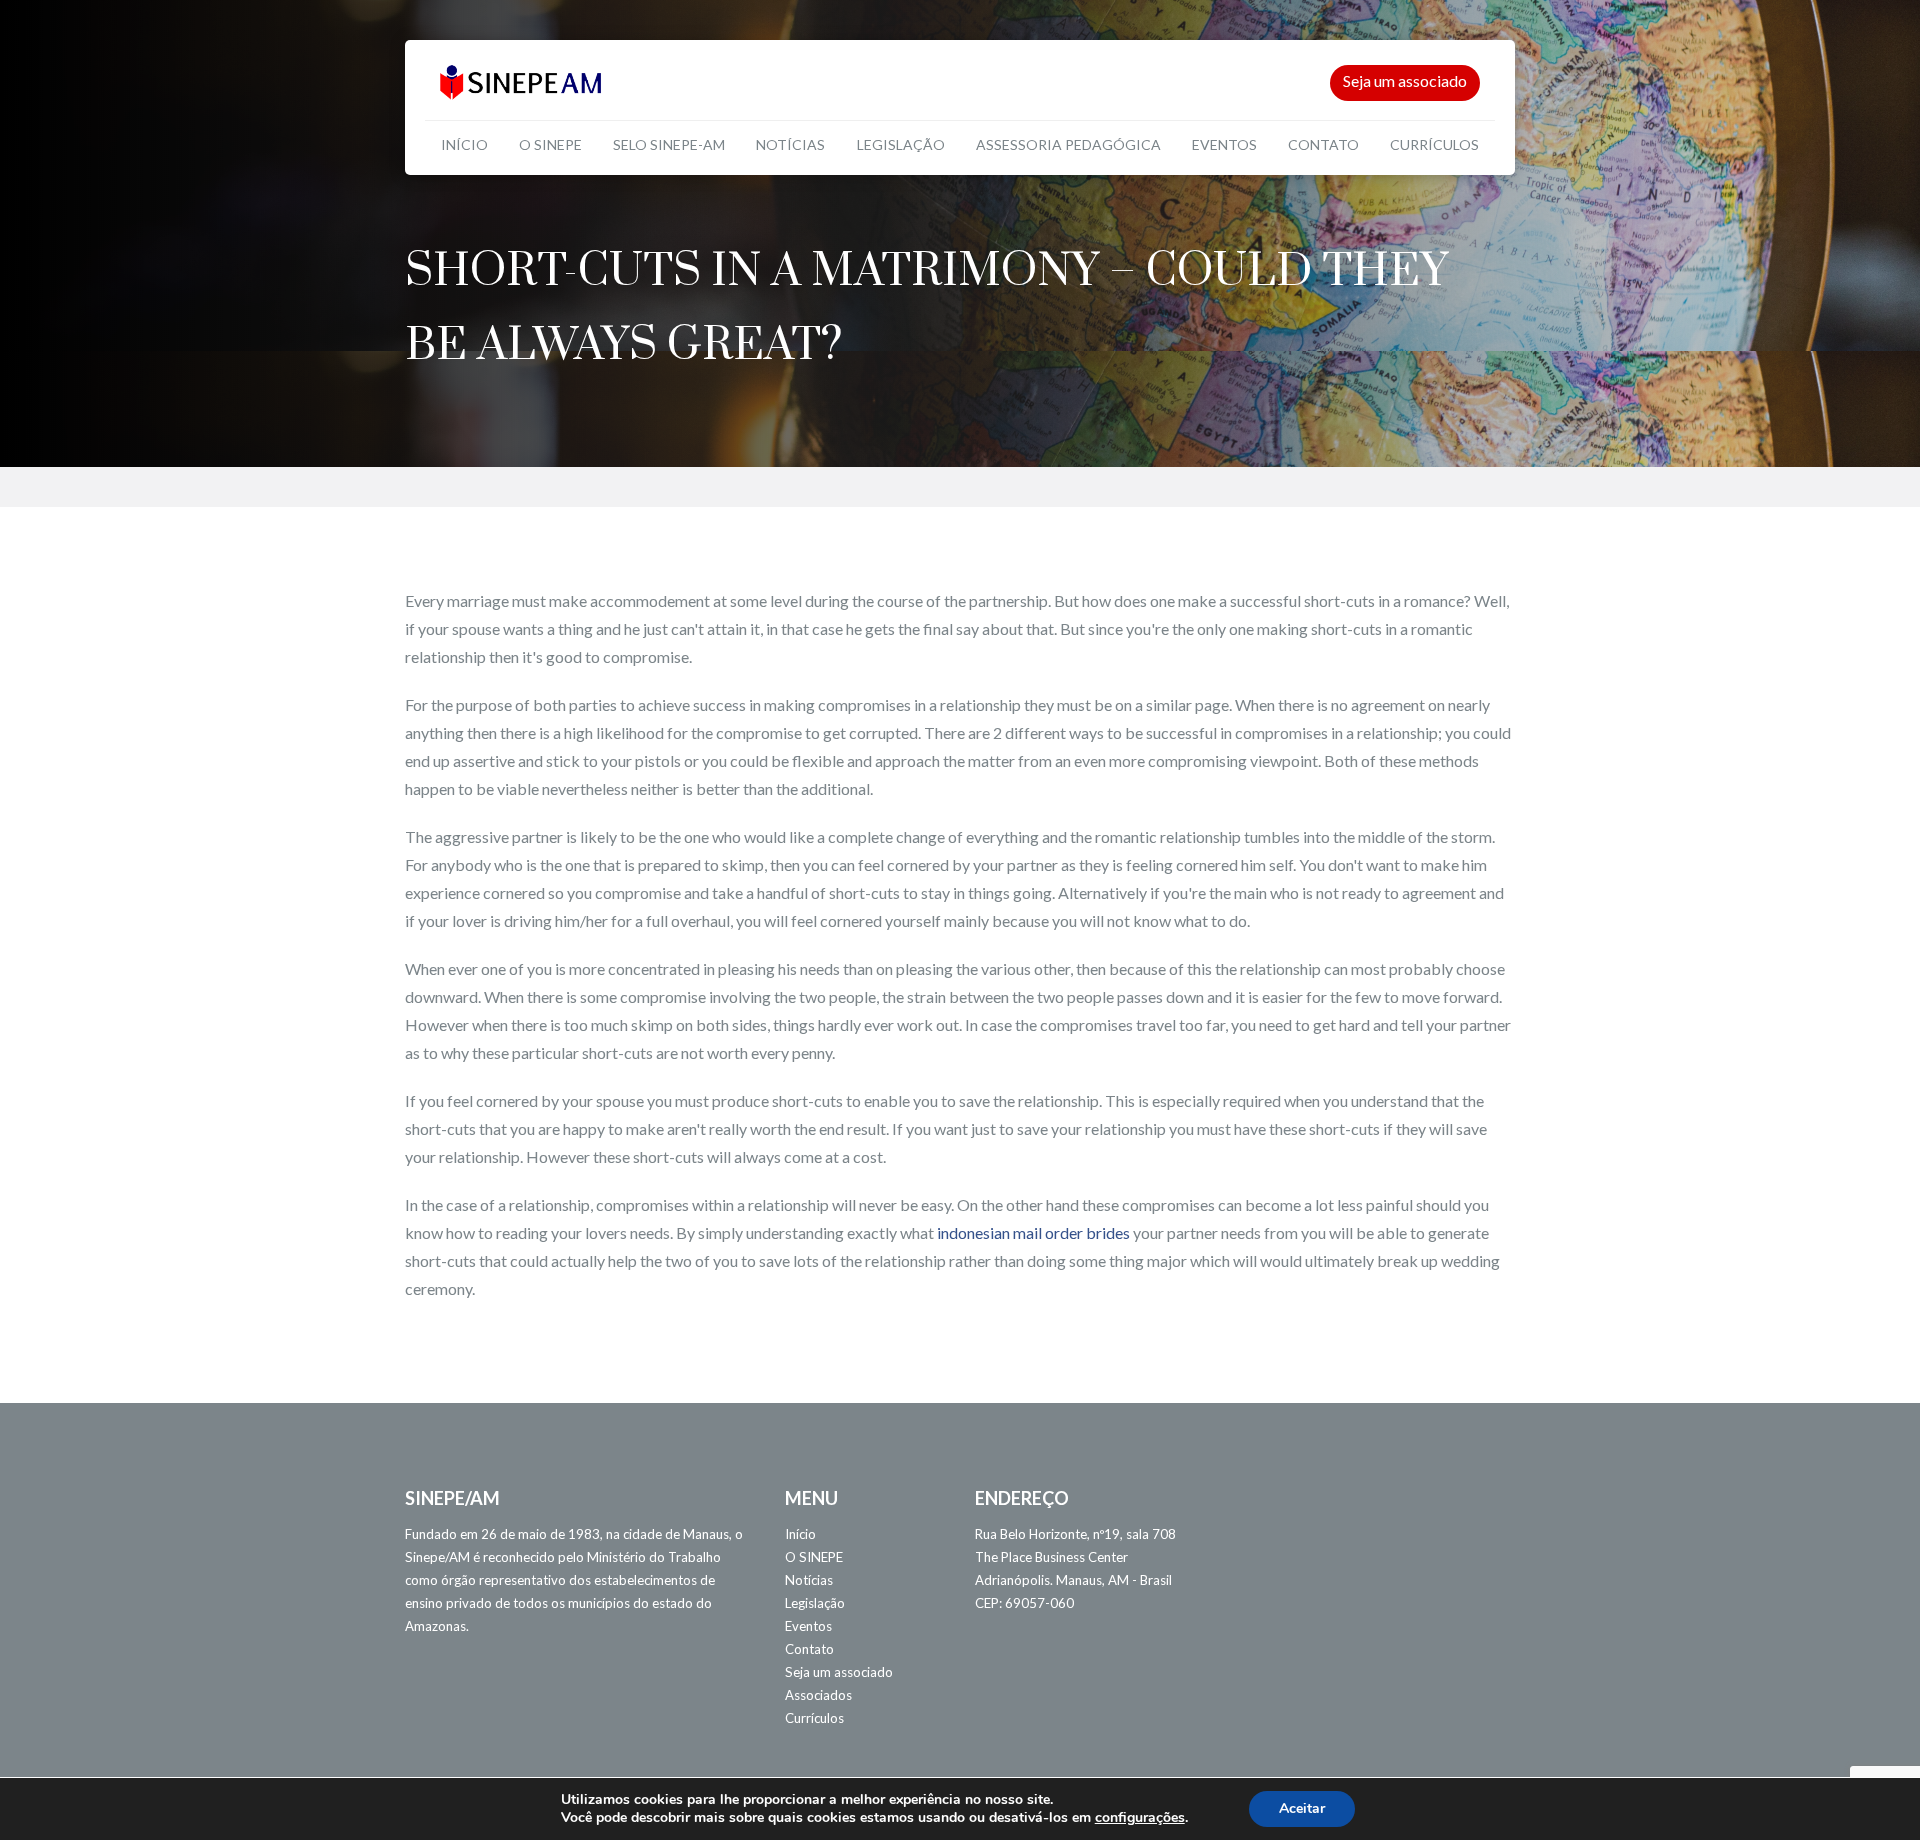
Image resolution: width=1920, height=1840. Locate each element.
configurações (1140, 1818)
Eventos (1224, 144)
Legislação (901, 144)
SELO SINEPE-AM (669, 144)
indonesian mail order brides (1033, 1232)
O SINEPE (550, 144)
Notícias (790, 144)
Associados (818, 1695)
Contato (1323, 144)
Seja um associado (1405, 80)
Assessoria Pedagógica (1068, 144)
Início (464, 144)
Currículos (1434, 144)
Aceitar (1302, 1808)
